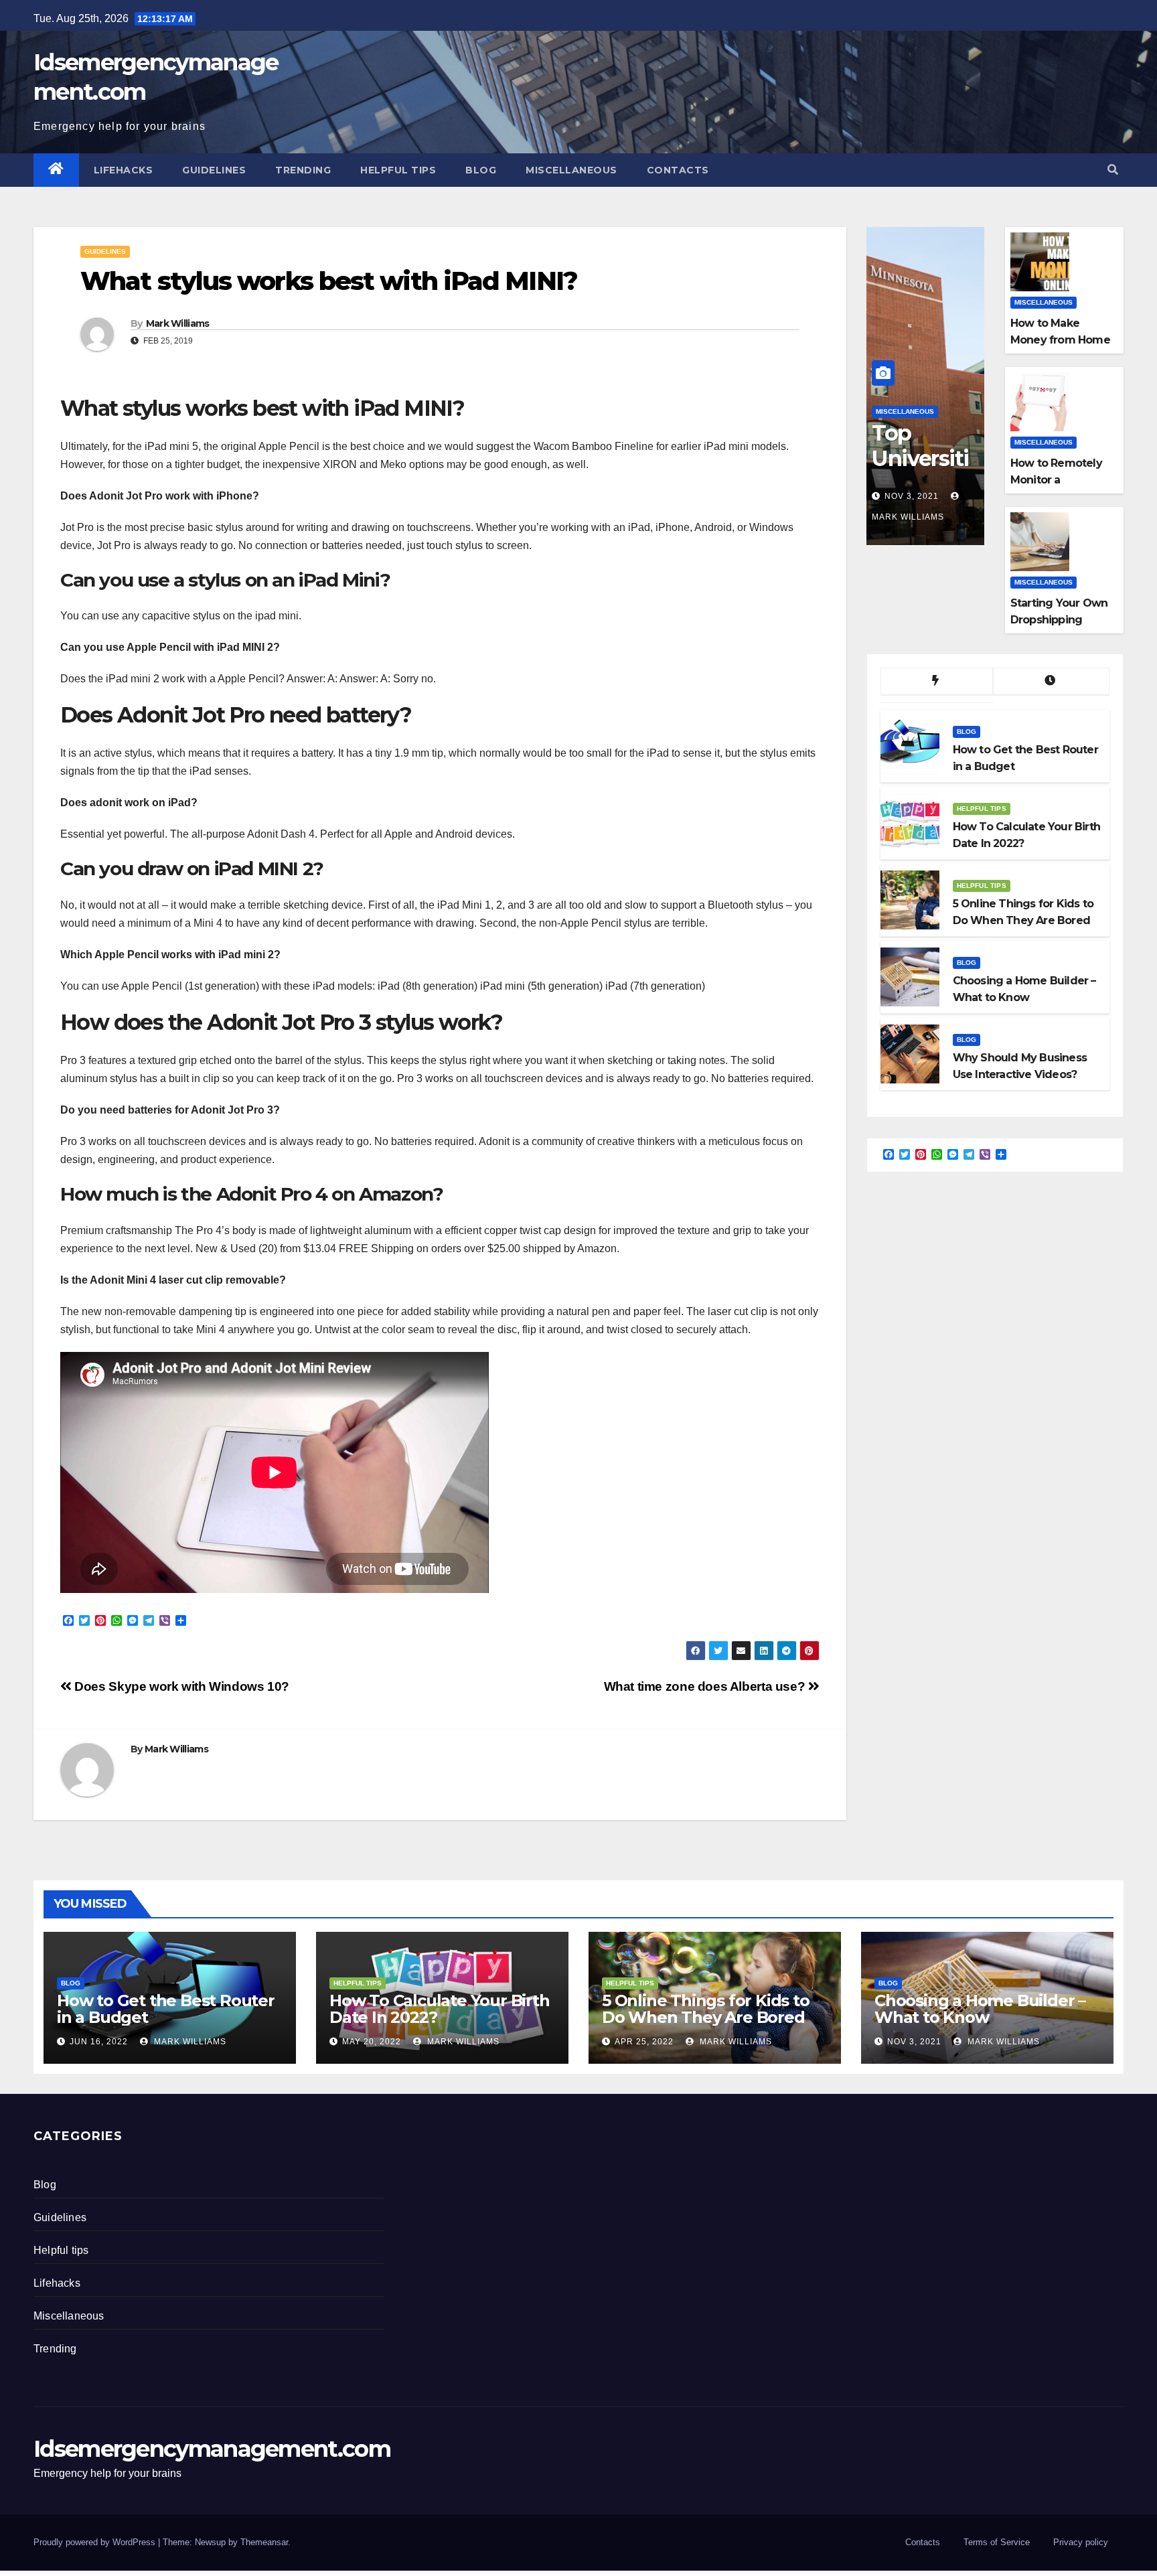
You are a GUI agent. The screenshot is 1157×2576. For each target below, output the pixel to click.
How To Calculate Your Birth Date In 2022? (440, 2009)
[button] (1113, 170)
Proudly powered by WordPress (96, 2542)
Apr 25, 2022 (644, 2042)
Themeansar (264, 2542)
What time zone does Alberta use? (706, 1686)
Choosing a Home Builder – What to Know (980, 2009)
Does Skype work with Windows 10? (180, 1686)
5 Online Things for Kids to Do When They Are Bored (706, 2009)
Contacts (678, 170)
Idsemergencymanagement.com (212, 2449)
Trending (303, 170)
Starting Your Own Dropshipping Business (1059, 620)
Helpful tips (398, 170)
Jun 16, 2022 (99, 2042)
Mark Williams (178, 323)
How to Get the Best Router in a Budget (166, 2009)
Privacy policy (1081, 2542)
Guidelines (214, 170)
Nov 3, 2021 (912, 496)
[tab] (937, 682)
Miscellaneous (571, 170)
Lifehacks (124, 170)
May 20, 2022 (372, 2042)
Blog (481, 170)
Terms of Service (997, 2542)
